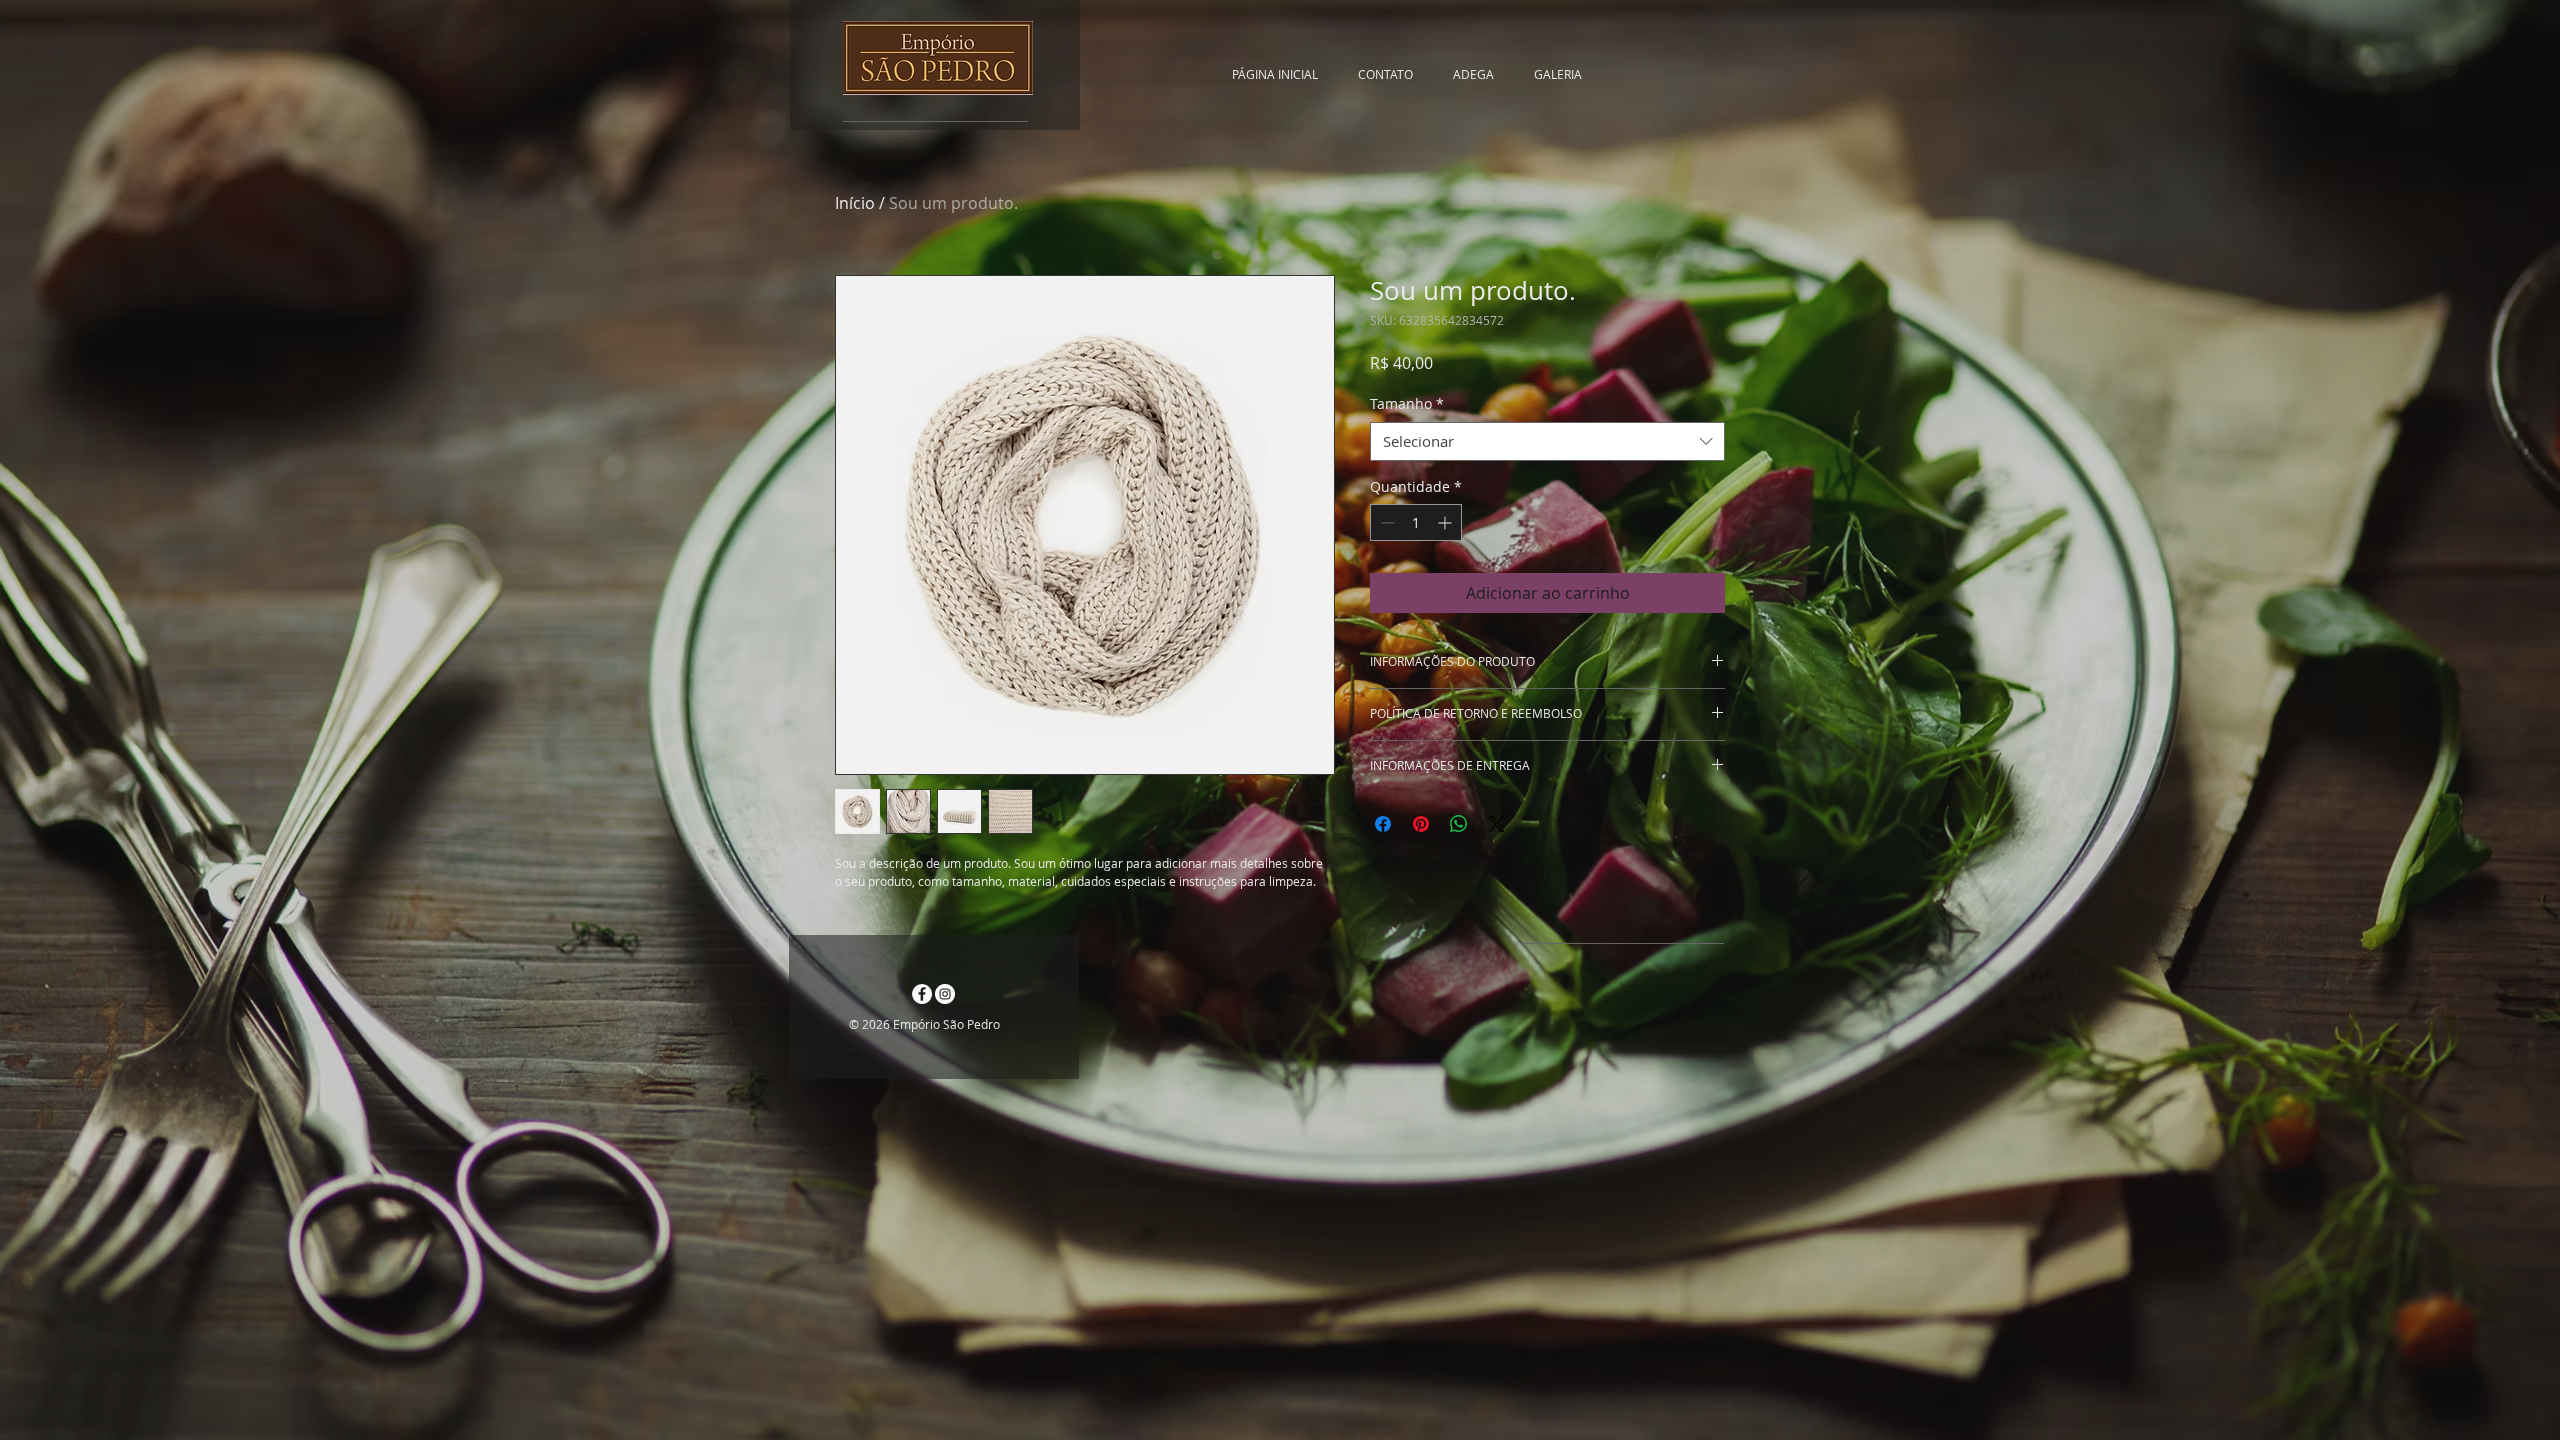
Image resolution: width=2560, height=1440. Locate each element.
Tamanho (1407, 403)
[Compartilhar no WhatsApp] (1459, 824)
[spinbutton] (1416, 522)
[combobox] (1547, 441)
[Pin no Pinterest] (1421, 824)
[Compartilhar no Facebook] (1383, 824)
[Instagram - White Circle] (945, 994)
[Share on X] (1497, 824)
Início (855, 203)
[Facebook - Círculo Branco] (922, 994)
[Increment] (1446, 522)
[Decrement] (1385, 522)
